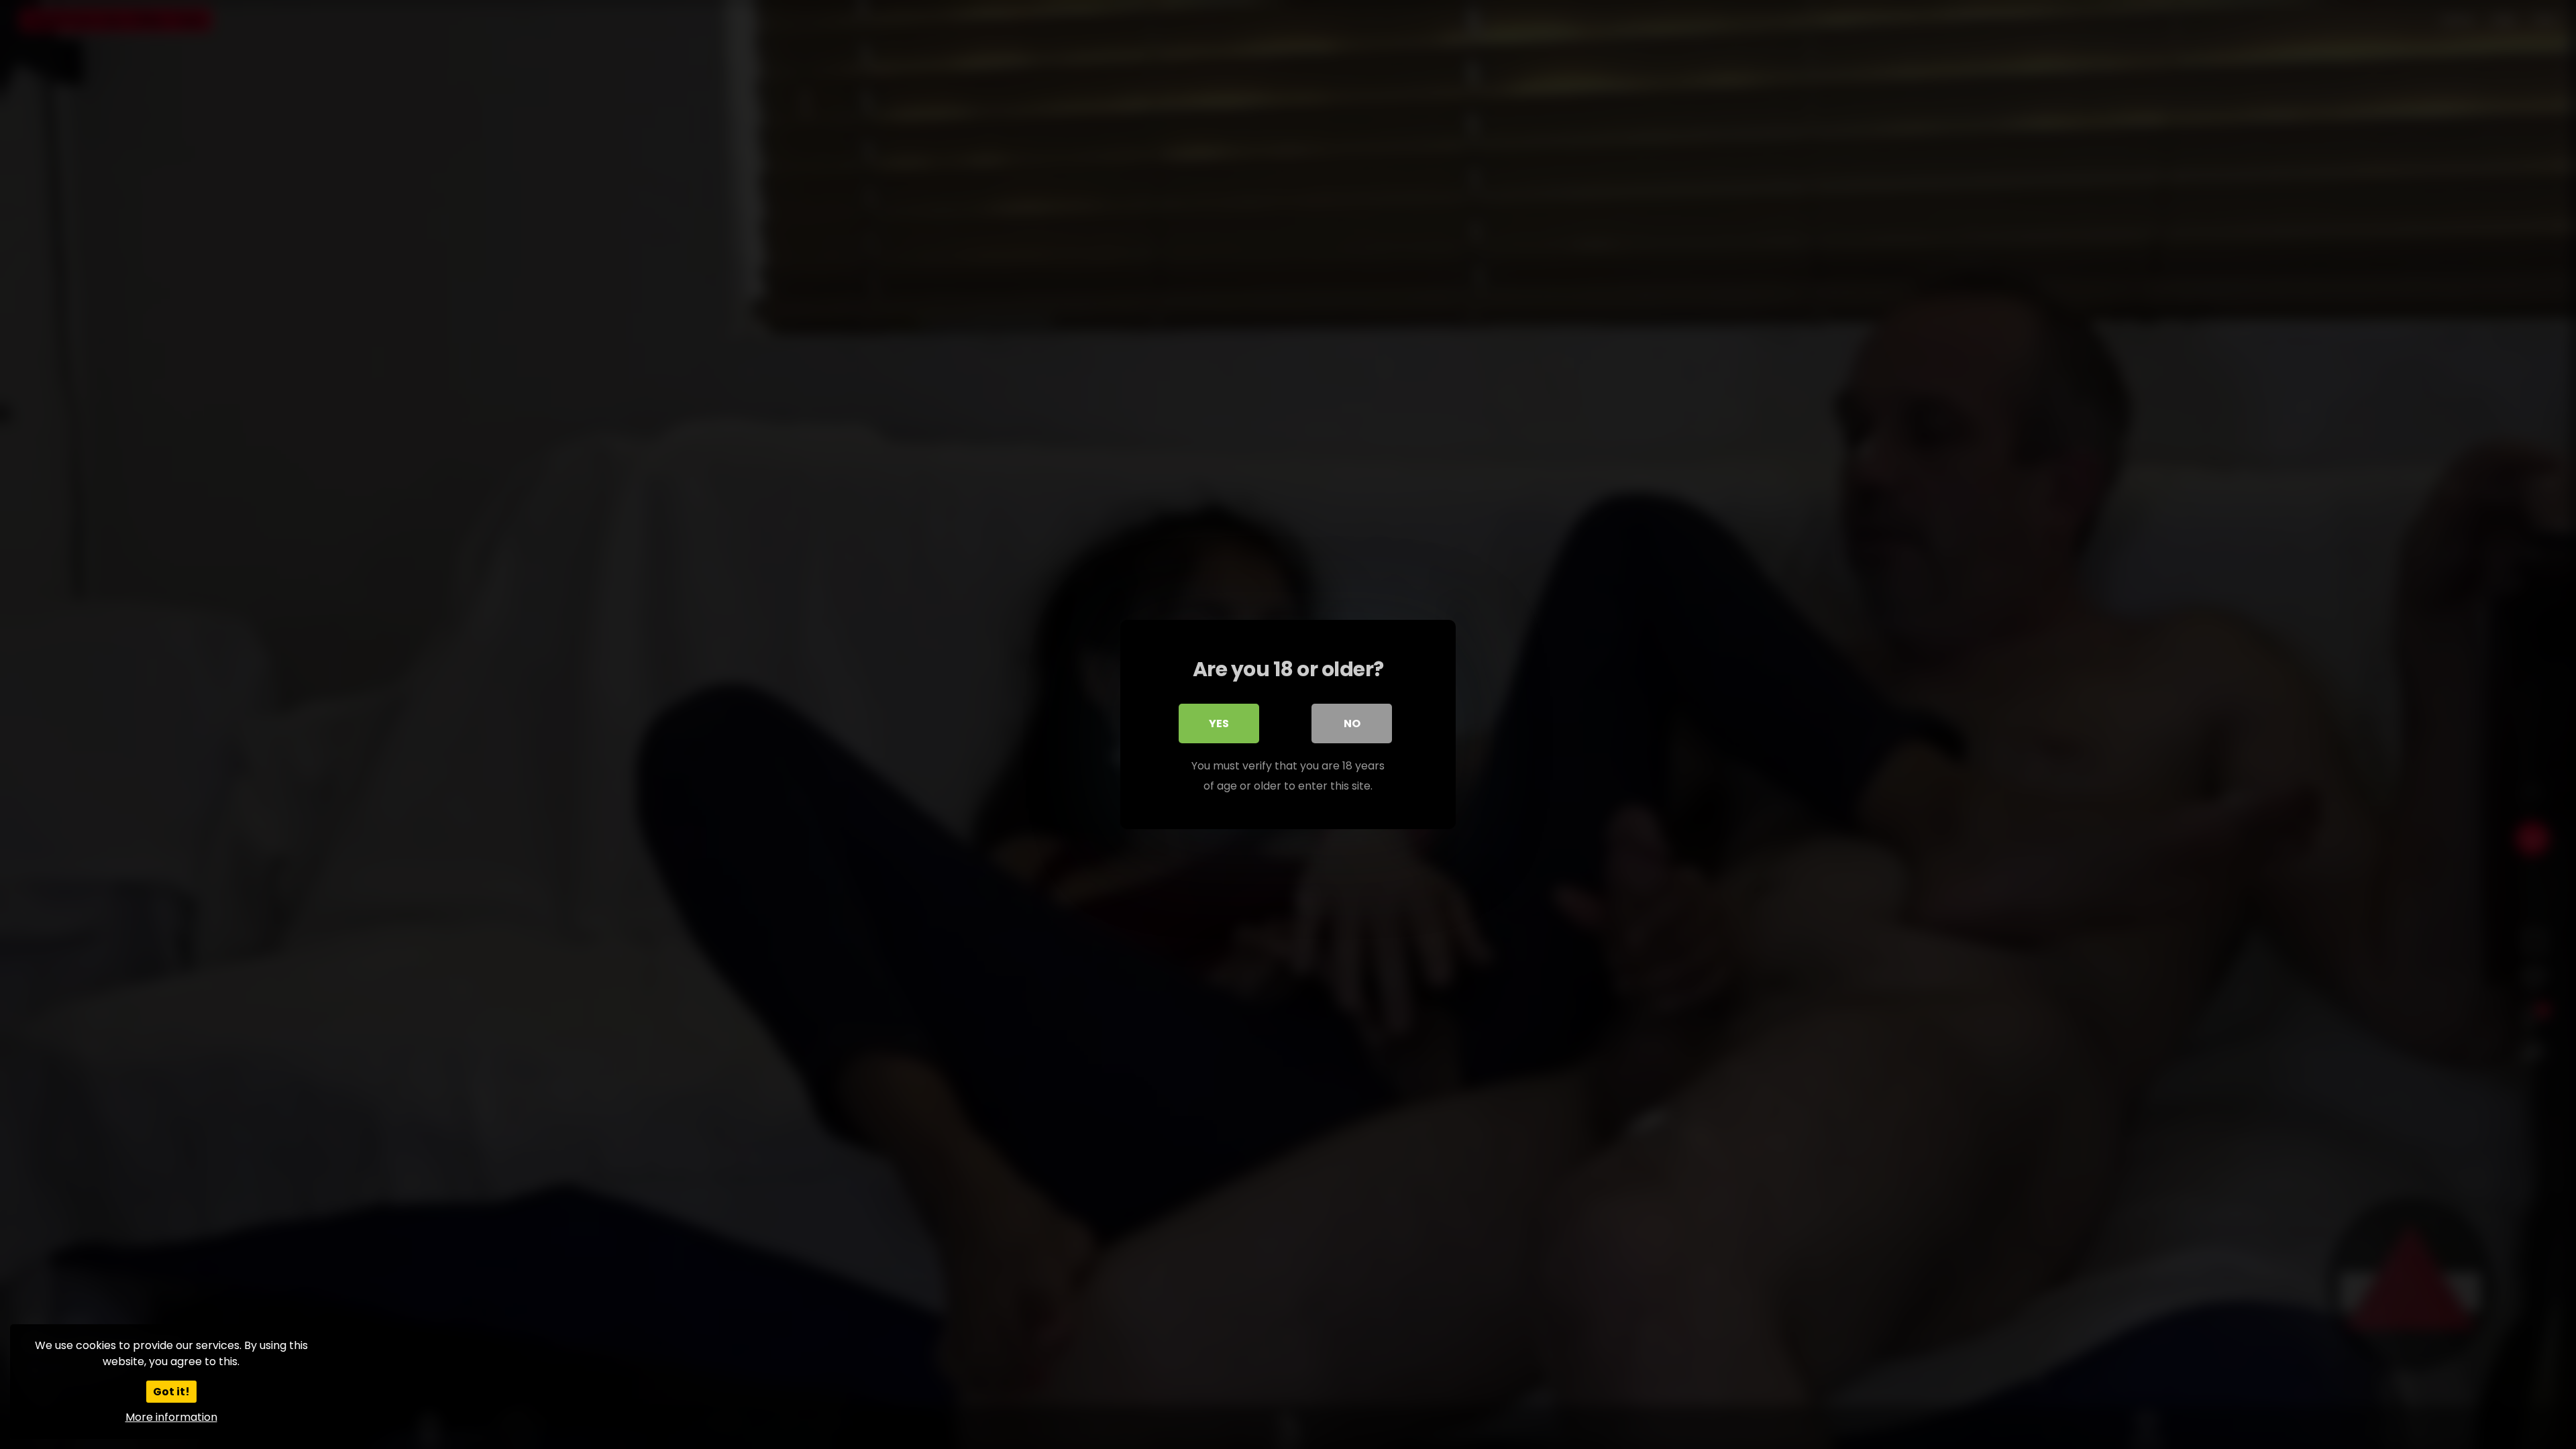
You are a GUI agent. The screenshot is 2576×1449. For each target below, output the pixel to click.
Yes (1219, 723)
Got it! (171, 1392)
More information (171, 1417)
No (1352, 723)
